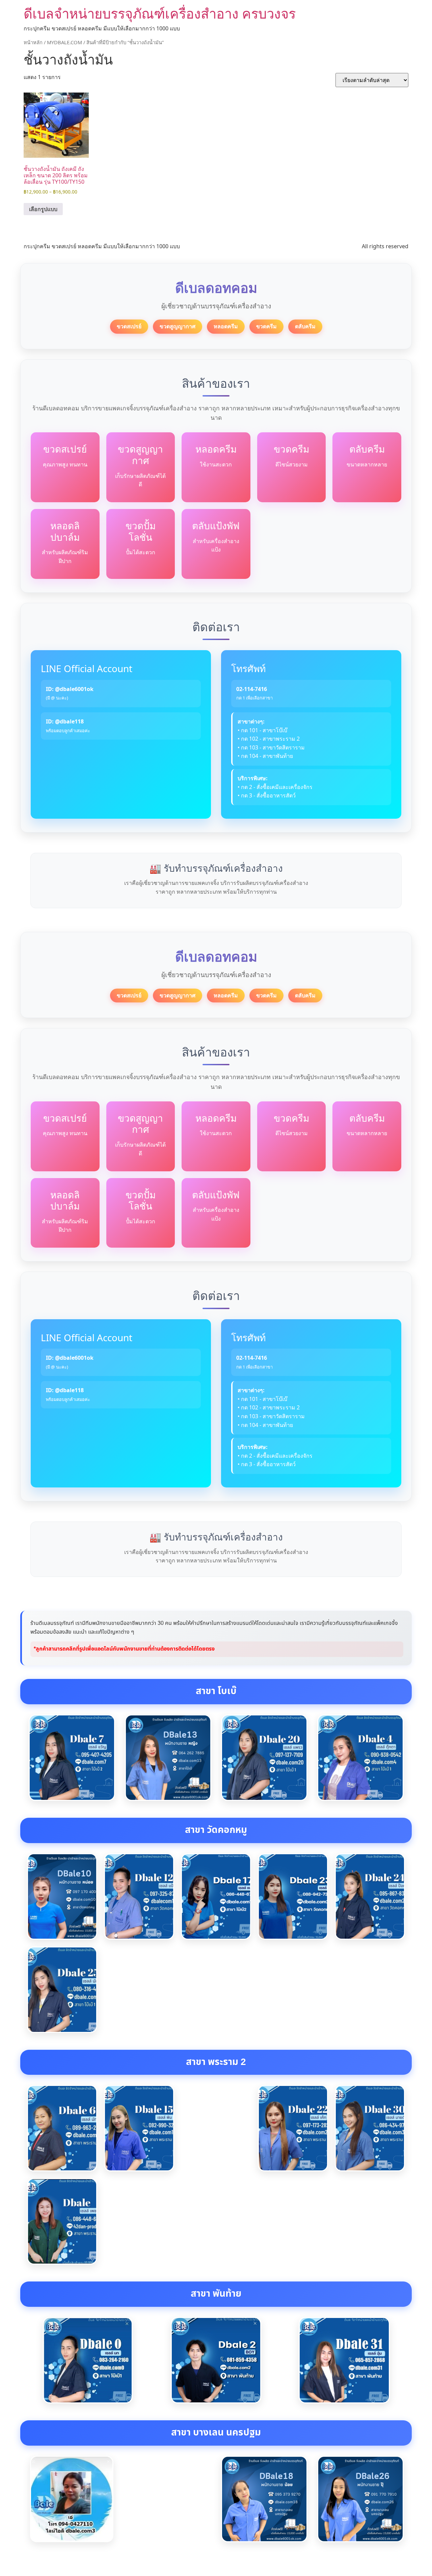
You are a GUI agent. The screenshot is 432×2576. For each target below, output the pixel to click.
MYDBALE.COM (64, 42)
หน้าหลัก (33, 42)
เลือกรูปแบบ (43, 209)
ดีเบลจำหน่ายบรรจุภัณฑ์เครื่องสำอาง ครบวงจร (160, 13)
